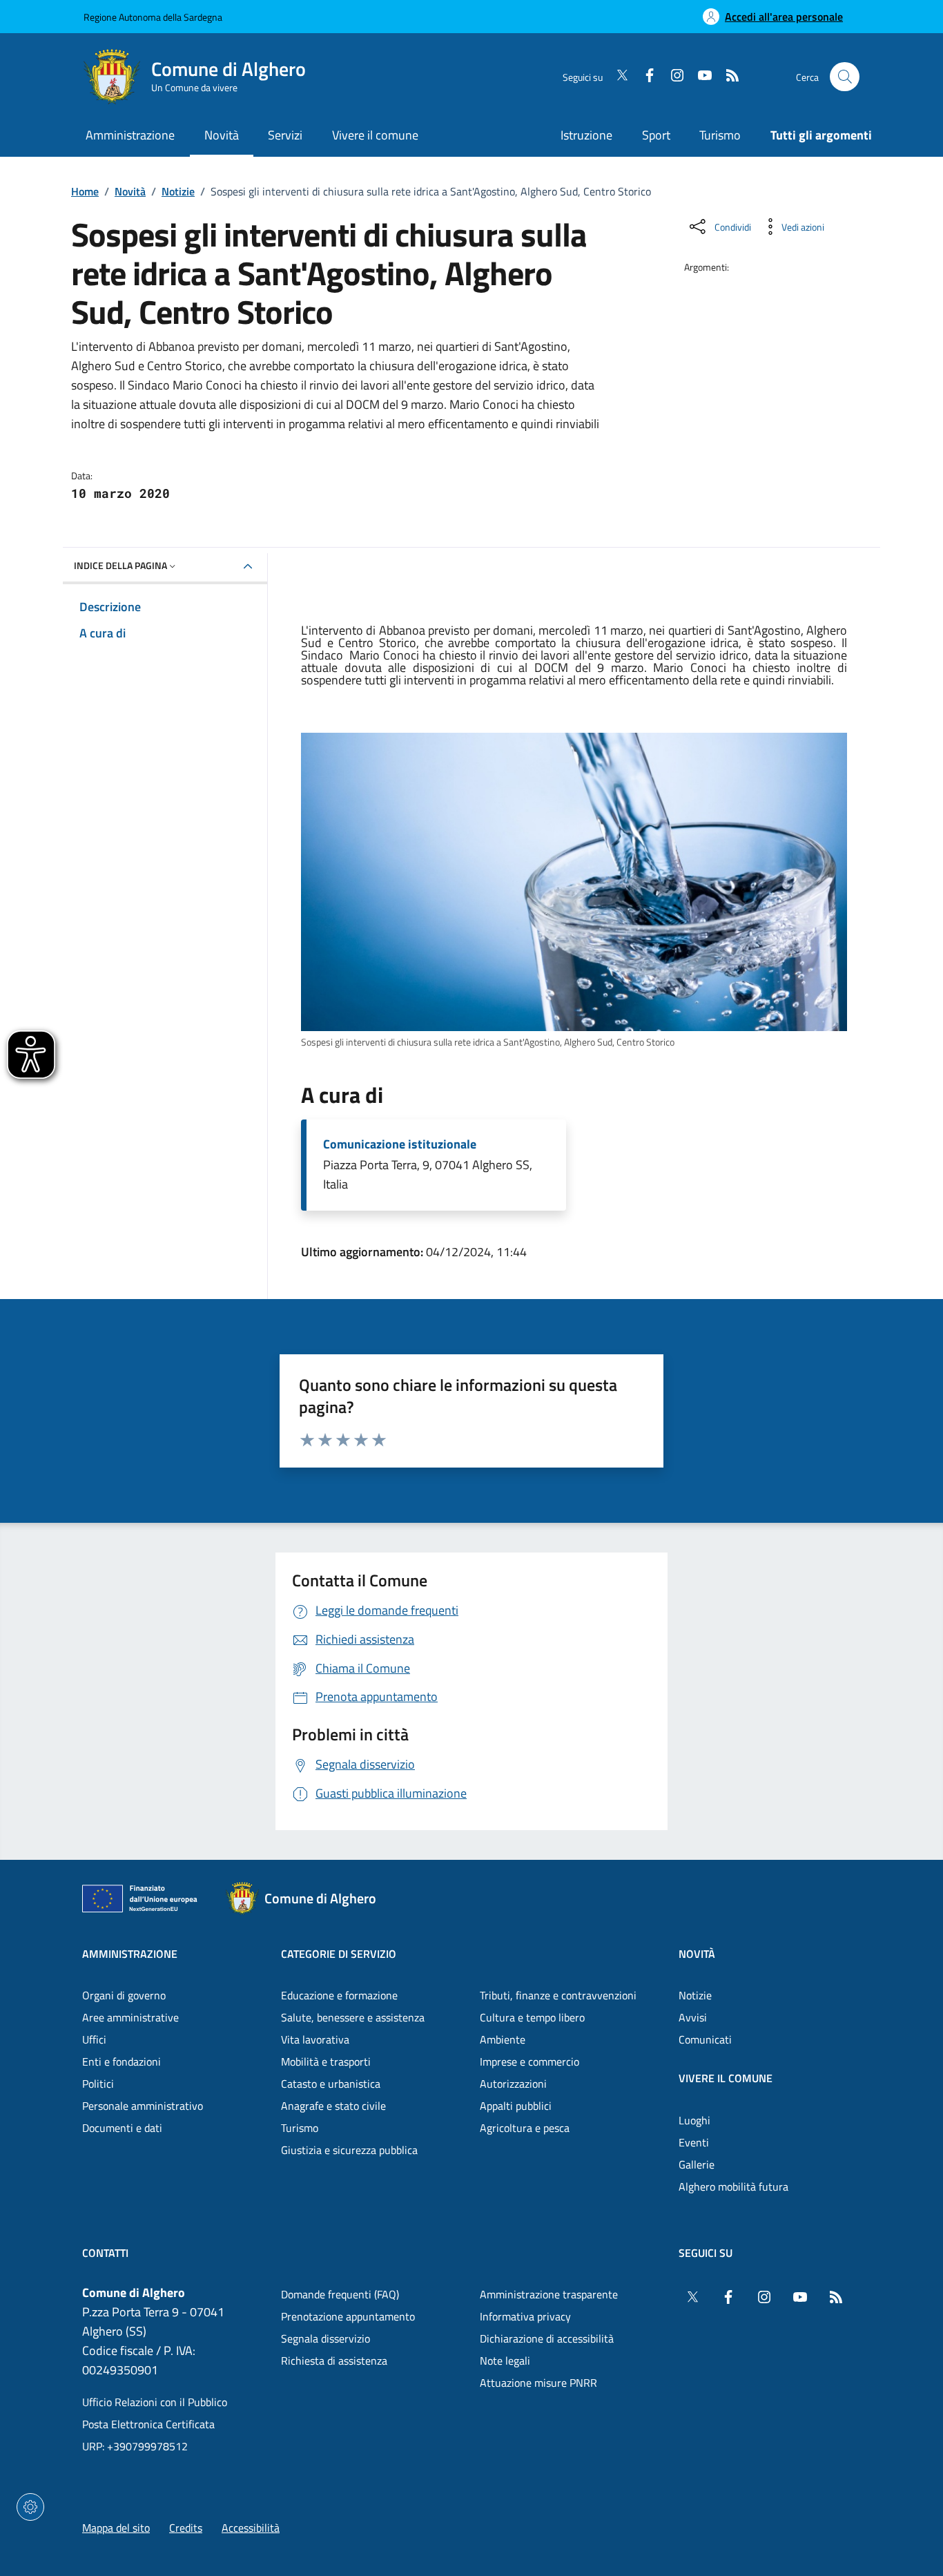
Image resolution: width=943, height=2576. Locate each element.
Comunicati (705, 2039)
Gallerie (697, 2164)
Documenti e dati (122, 2128)
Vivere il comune (726, 2078)
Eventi (694, 2142)
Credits (186, 2528)
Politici (98, 2084)
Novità (130, 191)
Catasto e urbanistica (331, 2084)
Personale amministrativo (143, 2106)
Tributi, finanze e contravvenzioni (558, 1995)
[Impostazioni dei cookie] (30, 2507)
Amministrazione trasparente (549, 2294)
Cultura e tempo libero (532, 2017)
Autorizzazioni (513, 2084)
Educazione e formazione (339, 1995)
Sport (656, 135)
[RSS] (727, 77)
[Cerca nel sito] (845, 77)
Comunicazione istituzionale (400, 1144)
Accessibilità (251, 2528)
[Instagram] (672, 77)
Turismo (720, 135)
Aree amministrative (130, 2017)
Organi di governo (124, 1995)
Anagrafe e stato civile (333, 2106)
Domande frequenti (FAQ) (340, 2294)
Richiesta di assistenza (334, 2361)
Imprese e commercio (529, 2061)
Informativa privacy (525, 2316)
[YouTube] (699, 77)
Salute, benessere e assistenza (353, 2017)
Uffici (94, 2039)
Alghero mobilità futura (733, 2186)
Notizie (178, 191)
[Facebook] (644, 77)
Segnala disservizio (325, 2338)
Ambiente (503, 2039)
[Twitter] (616, 77)
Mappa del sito (116, 2528)
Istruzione (586, 135)
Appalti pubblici (516, 2106)
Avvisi (693, 2017)
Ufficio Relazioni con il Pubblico (155, 2402)
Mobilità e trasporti (326, 2061)
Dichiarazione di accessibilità (547, 2338)
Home (85, 191)
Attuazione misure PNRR (538, 2383)
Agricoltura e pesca (525, 2128)
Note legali (505, 2361)
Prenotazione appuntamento (348, 2316)
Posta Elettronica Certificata (148, 2424)
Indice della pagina (120, 565)
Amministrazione (130, 1954)
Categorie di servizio (339, 1954)
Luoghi (694, 2120)
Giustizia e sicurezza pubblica (349, 2150)
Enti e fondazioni (121, 2061)
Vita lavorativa (315, 2039)
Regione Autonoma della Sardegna (153, 17)
